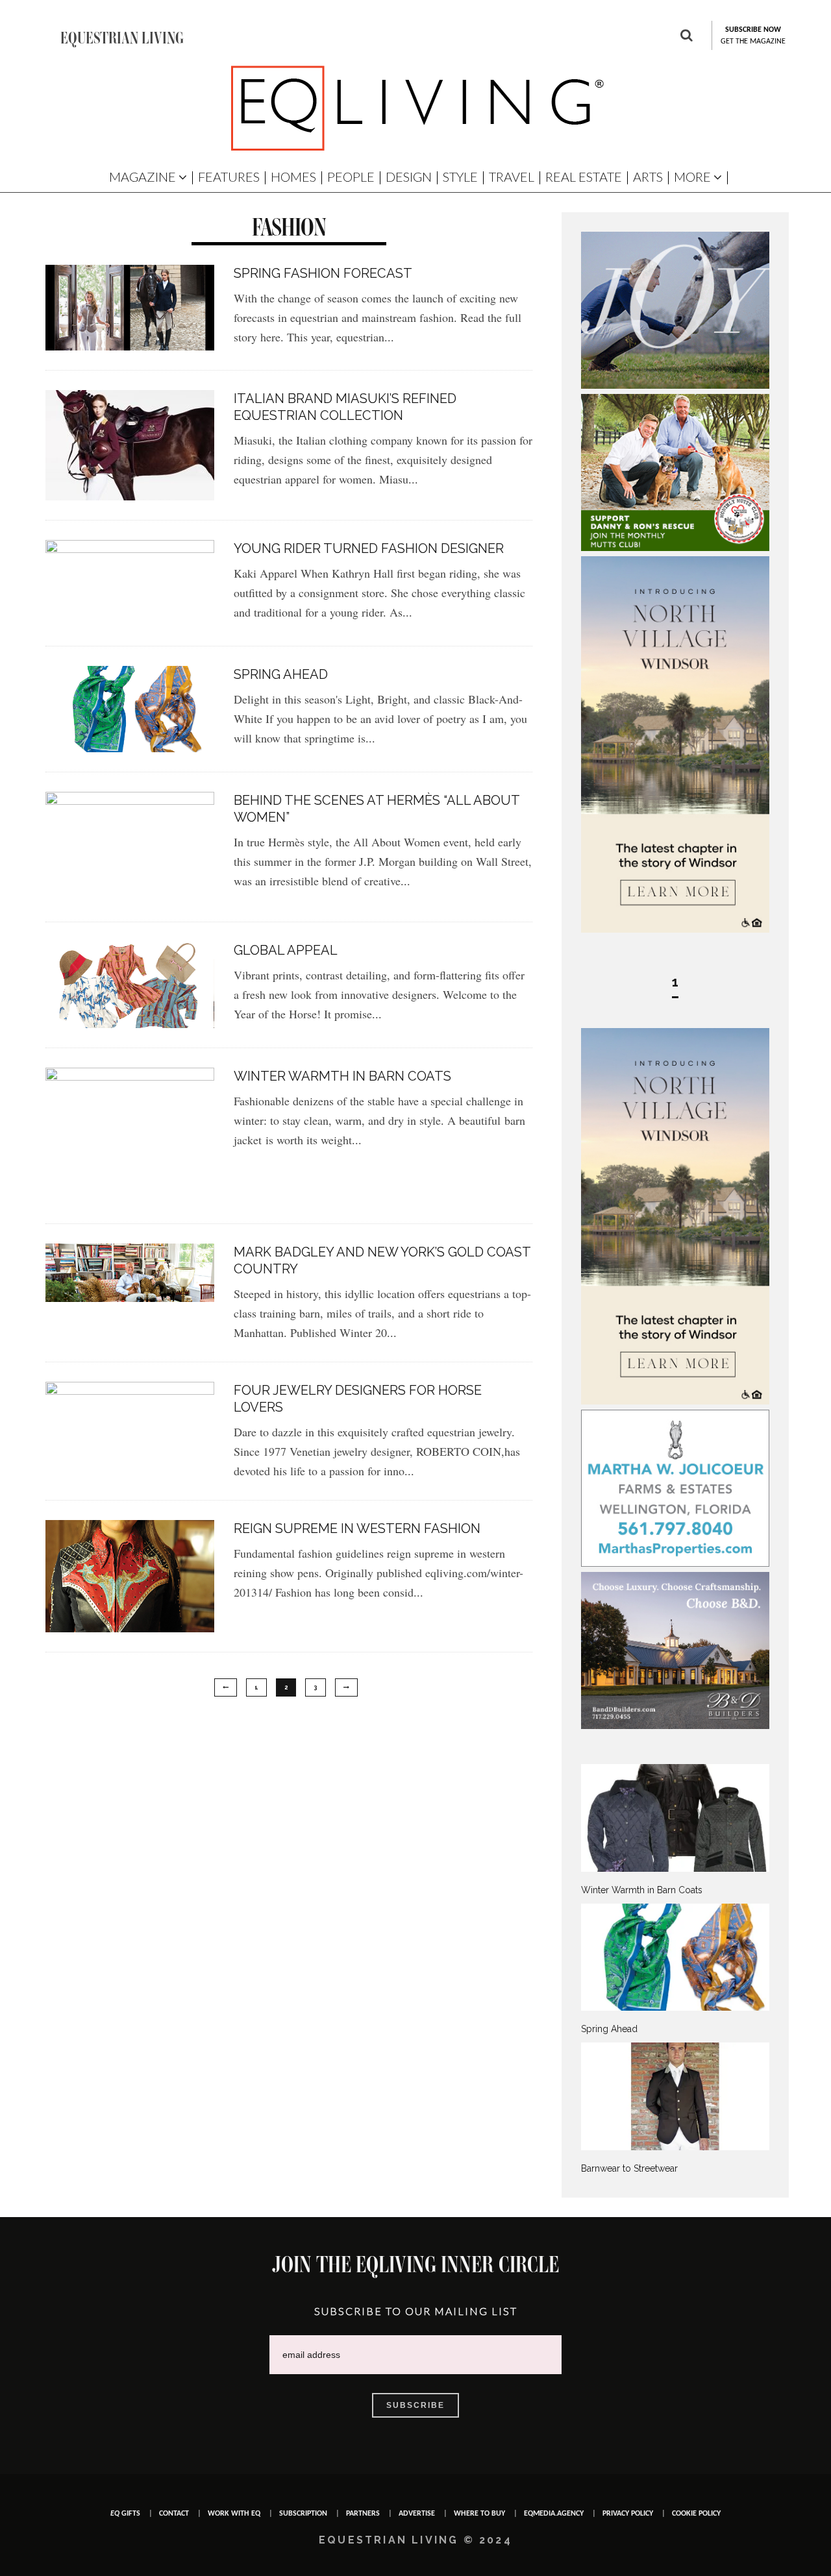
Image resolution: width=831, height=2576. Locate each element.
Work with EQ (234, 2514)
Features (229, 177)
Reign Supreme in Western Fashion (357, 1528)
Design (409, 177)
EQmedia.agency (554, 2514)
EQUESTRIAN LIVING (122, 38)
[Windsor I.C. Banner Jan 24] (675, 929)
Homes (293, 177)
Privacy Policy (628, 2514)
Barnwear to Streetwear (629, 2168)
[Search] (687, 37)
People (351, 177)
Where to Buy (479, 2514)
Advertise (417, 2514)
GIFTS (125, 2514)
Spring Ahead (281, 674)
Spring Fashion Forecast (323, 273)
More (692, 177)
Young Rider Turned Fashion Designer (369, 548)
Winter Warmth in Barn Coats (342, 1076)
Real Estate (584, 177)
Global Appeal (286, 950)
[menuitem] (675, 1830)
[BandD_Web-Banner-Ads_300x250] (675, 1726)
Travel (512, 177)
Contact (174, 2514)
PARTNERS (363, 2514)
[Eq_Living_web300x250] (675, 386)
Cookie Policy (696, 2514)
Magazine (143, 177)
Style (460, 177)
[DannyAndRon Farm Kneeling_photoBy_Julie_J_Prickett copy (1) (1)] (675, 548)
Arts (648, 177)
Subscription (303, 2514)
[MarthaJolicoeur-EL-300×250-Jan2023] (675, 1564)
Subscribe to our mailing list (416, 2311)
